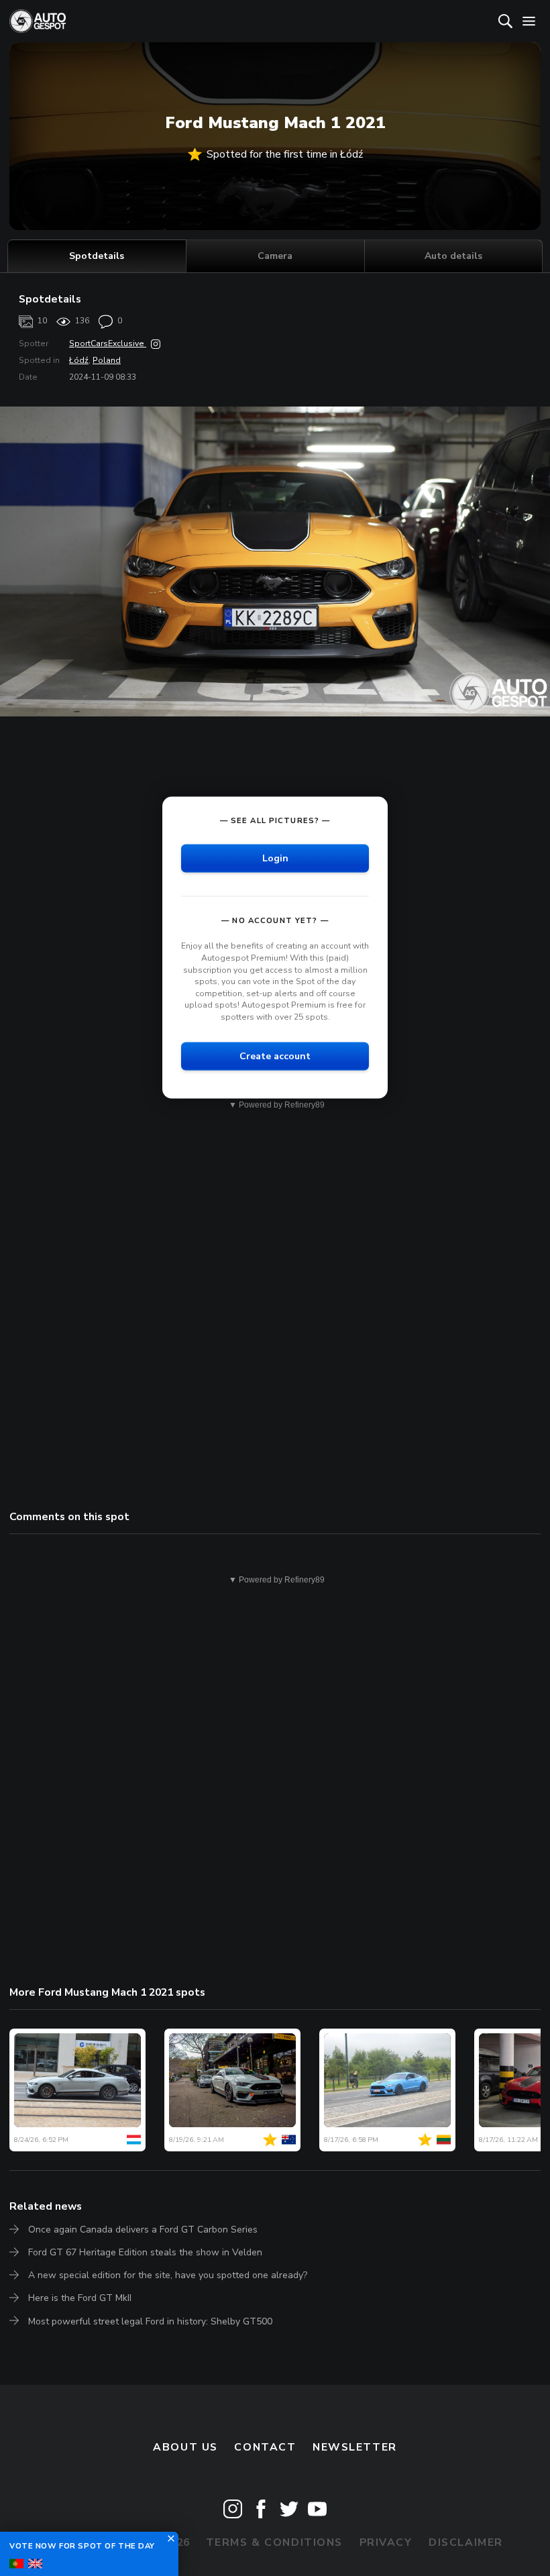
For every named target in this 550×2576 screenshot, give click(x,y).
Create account (275, 1056)
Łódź (79, 360)
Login (275, 858)
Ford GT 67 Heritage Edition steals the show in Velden (145, 2252)
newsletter (355, 2447)
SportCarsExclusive (108, 343)
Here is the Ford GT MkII (80, 2298)
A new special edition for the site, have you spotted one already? (168, 2275)
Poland (107, 360)
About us (185, 2447)
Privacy (386, 2542)
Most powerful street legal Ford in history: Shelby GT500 (150, 2321)
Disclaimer (466, 2542)
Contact (265, 2447)
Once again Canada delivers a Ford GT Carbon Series (143, 2230)
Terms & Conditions (274, 2542)
